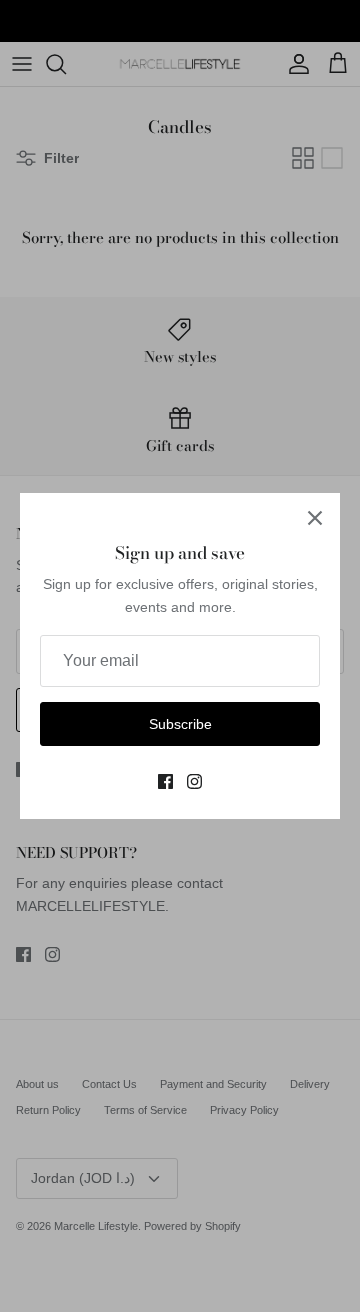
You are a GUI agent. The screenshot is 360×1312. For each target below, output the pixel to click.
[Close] (315, 518)
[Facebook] (165, 781)
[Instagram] (194, 781)
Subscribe (180, 724)
